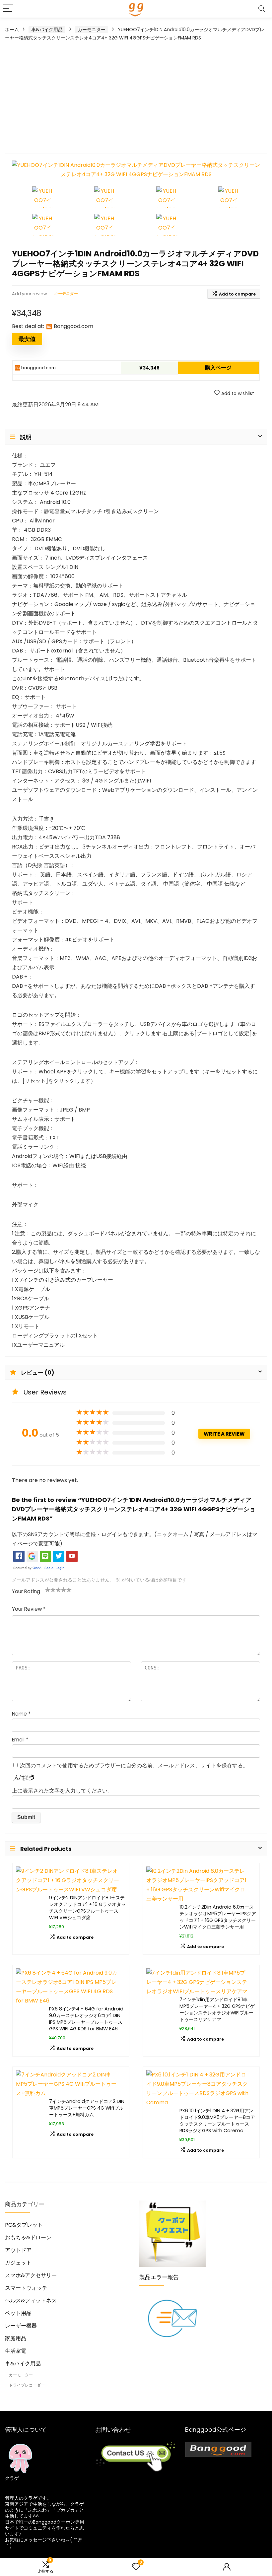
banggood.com (38, 368)
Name (21, 1714)
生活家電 (16, 2351)
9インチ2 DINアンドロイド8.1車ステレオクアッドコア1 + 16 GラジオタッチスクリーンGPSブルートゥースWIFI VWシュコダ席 (87, 1908)
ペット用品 (18, 2313)
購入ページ (218, 368)
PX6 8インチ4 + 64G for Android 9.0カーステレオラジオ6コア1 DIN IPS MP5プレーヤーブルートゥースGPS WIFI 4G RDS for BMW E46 (86, 2019)
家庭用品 (16, 2338)
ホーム (12, 30)
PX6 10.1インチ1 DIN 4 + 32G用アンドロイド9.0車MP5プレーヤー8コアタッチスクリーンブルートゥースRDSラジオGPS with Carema (217, 2121)
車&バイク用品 (47, 30)
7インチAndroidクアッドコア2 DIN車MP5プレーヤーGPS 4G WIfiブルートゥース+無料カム (87, 2108)
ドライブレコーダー (27, 2385)
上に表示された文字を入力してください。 (62, 1791)
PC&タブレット (24, 2225)
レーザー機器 (21, 2326)
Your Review (29, 1609)
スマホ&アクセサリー (31, 2275)
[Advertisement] (136, 97)
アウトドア (18, 2250)
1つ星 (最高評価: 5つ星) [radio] (48, 1590)
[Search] (262, 9)
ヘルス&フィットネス (31, 2301)
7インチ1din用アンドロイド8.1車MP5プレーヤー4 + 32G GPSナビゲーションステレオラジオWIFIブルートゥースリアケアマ (217, 2009)
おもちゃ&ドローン (28, 2237)
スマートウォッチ (26, 2288)
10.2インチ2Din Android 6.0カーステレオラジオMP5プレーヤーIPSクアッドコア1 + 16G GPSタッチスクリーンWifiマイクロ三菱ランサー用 (218, 1917)
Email (20, 1740)
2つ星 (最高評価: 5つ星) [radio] (50, 1590)
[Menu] (8, 9)
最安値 (27, 339)
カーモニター (92, 30)
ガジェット (18, 2263)
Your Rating (26, 1591)
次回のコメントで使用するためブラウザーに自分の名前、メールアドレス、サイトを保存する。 (134, 1765)
